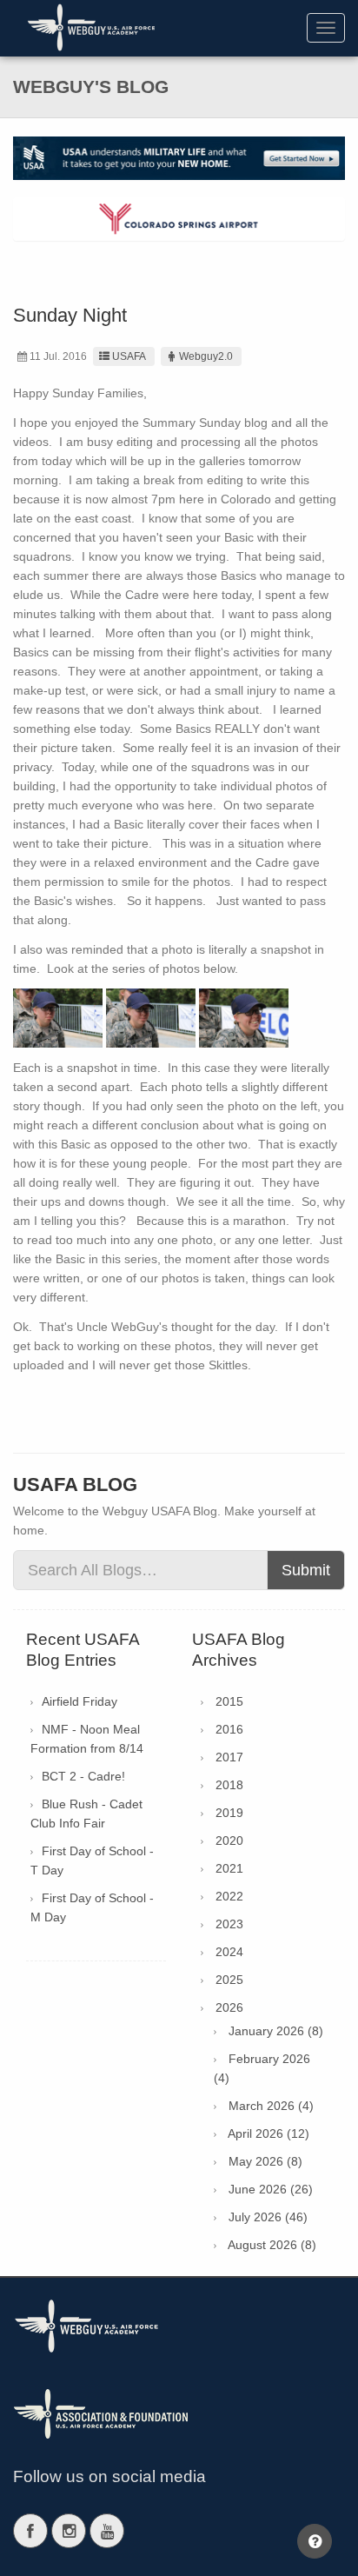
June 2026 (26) (271, 2189)
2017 (229, 1757)
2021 (229, 1868)
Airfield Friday (80, 1701)
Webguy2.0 (206, 356)
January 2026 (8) (276, 2031)
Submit (306, 1570)
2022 (229, 1896)
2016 (229, 1729)
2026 (229, 2007)
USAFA (129, 356)
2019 (229, 1813)
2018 (229, 1785)
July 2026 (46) (268, 2217)
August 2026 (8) (272, 2245)
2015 (229, 1701)
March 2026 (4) (271, 2106)
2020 (229, 1840)
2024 (229, 1952)
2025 (229, 1980)
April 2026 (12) (268, 2133)
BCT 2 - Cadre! (83, 1776)
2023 (229, 1924)
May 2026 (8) (265, 2161)
